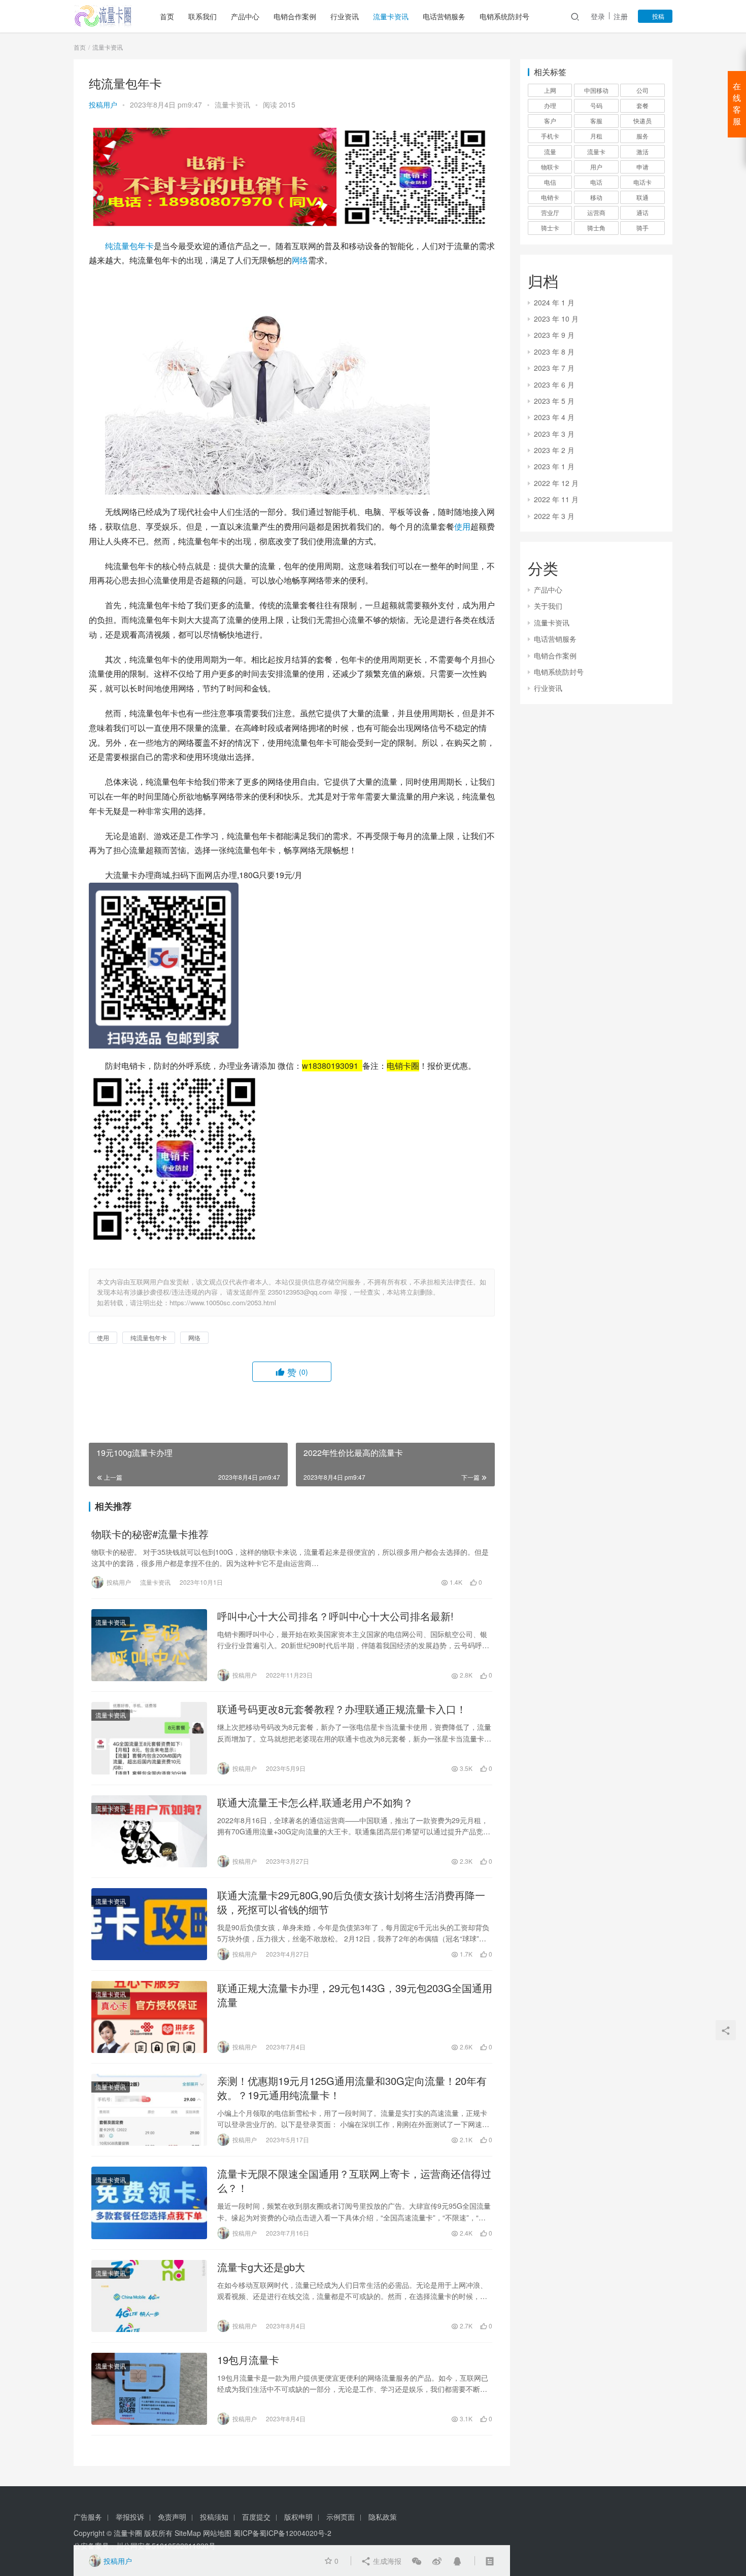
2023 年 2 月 (554, 450)
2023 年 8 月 (554, 352)
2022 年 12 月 (556, 483)
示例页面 (341, 2517)
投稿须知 (214, 2517)
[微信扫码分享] (417, 2561)
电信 (550, 182)
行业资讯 (345, 16)
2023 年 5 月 (554, 401)
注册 (621, 16)
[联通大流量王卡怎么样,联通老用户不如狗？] (149, 1831)
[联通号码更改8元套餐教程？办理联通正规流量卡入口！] (149, 1738)
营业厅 (550, 212)
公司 (642, 90)
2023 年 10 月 (556, 319)
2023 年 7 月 (554, 368)
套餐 (642, 105)
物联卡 (550, 167)
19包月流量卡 (248, 2360)
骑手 (642, 228)
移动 (596, 197)
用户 (596, 167)
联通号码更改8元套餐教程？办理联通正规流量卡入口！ (342, 1709)
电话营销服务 (444, 16)
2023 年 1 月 (554, 466)
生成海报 (386, 2561)
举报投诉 (130, 2517)
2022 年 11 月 (556, 499)
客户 (550, 120)
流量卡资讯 (391, 16)
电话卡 (642, 182)
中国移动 (596, 90)
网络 (300, 260)
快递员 (642, 120)
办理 (550, 105)
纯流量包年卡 (129, 246)
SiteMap (188, 2533)
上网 (550, 90)
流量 (550, 151)
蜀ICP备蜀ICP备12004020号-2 (282, 2533)
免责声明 (172, 2517)
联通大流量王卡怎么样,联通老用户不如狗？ (315, 1802)
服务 (642, 136)
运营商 (596, 212)
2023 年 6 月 (554, 385)
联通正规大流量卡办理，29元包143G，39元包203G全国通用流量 (355, 1995)
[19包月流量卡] (149, 2389)
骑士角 (596, 228)
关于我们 (548, 606)
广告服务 (88, 2517)
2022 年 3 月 (554, 516)
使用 (462, 526)
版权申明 (298, 2517)
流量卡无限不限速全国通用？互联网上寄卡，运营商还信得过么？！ (354, 2181)
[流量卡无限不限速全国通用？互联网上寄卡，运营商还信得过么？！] (149, 2203)
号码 (596, 105)
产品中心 (245, 16)
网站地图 (217, 2533)
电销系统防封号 (504, 16)
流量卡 (596, 151)
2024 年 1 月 (554, 302)
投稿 (657, 16)
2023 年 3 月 (554, 434)
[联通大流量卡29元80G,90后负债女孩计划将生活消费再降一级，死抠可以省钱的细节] (149, 1924)
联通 (642, 197)
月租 (596, 136)
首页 (167, 16)
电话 (596, 182)
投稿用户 (103, 105)
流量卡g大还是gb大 (261, 2267)
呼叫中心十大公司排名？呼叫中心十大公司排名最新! (335, 1616)
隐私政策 (383, 2517)
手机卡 (550, 136)
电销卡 (550, 197)
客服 (596, 120)
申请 (642, 167)
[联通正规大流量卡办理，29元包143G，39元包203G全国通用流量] (149, 2017)
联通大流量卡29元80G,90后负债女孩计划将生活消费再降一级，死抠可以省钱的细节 (351, 1902)
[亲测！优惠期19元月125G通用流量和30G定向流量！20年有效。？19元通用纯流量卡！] (149, 2110)
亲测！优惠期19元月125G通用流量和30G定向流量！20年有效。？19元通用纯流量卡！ (352, 2088)
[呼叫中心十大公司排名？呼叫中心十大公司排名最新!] (149, 1645)
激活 (642, 151)
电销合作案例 (295, 16)
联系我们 (202, 16)
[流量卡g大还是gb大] (149, 2296)
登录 (598, 16)
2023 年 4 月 (554, 417)
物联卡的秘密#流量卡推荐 (150, 1534)
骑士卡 (550, 228)
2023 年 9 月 (554, 335)
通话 (642, 212)
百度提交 (256, 2517)
